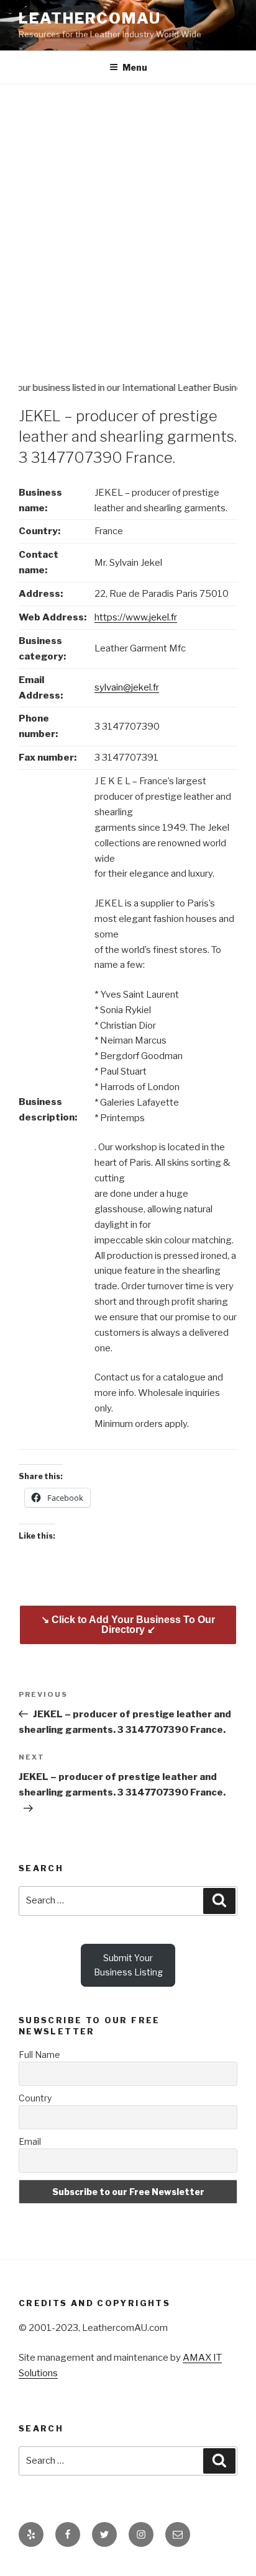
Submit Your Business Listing (128, 1965)
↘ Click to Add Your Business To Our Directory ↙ (128, 1625)
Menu (135, 67)
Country (35, 2098)
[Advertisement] (128, 218)
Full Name (39, 2055)
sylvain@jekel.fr (127, 687)
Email (30, 2141)
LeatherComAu (90, 18)
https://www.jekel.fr (136, 617)
